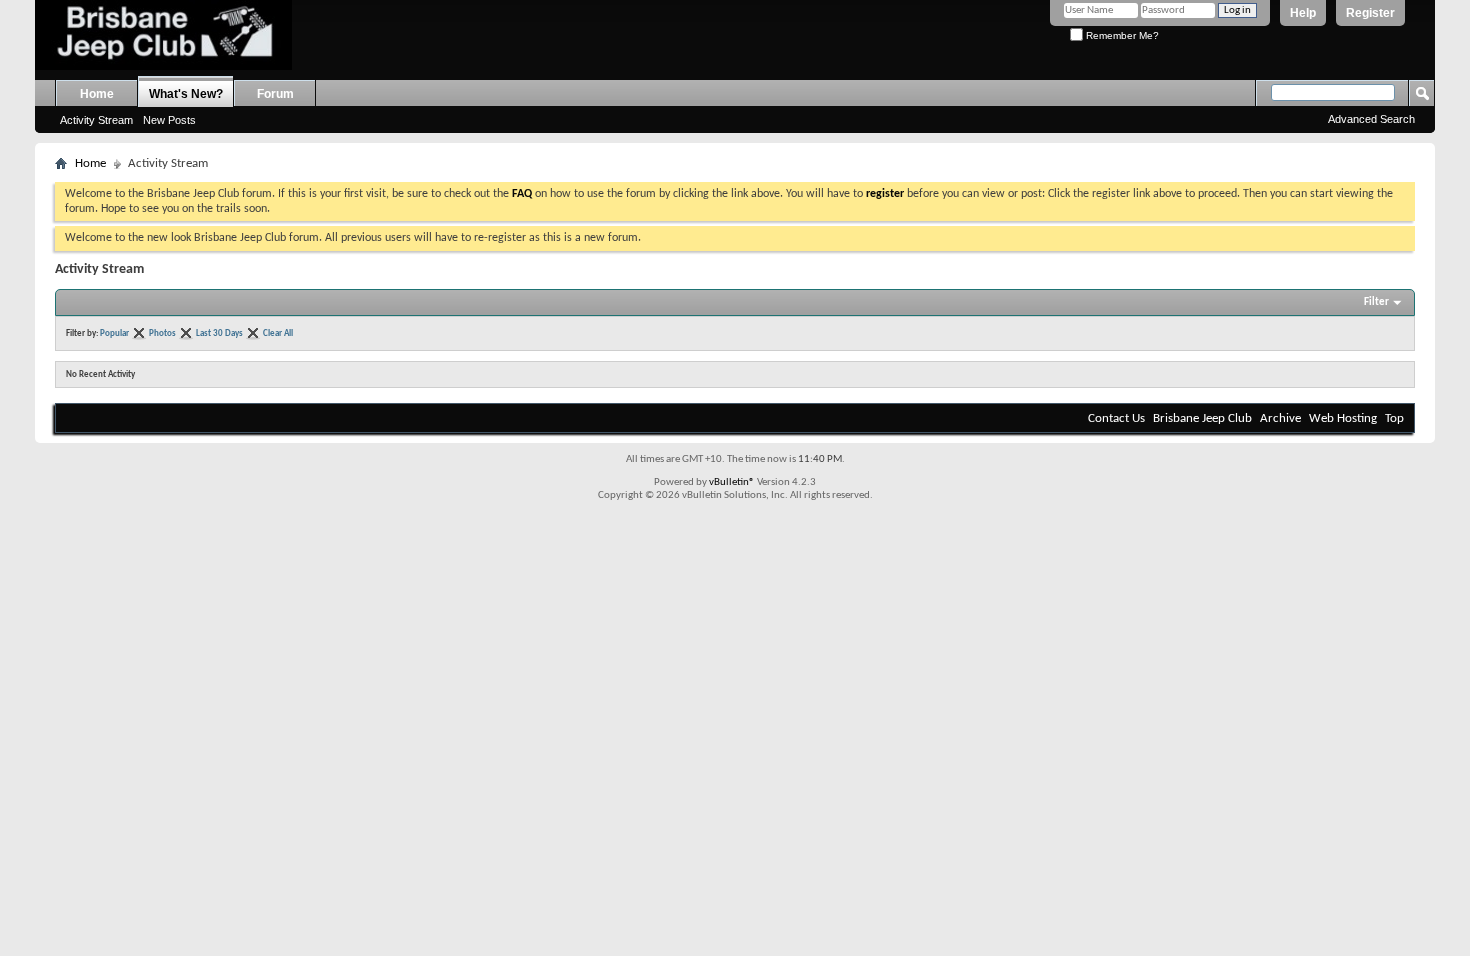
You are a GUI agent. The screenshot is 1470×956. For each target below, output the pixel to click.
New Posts (169, 120)
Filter (1376, 302)
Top (1394, 418)
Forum (275, 94)
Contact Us (1116, 418)
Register (1370, 13)
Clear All (278, 333)
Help (1303, 13)
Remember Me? (1121, 35)
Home (97, 94)
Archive (1280, 418)
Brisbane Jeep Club (1202, 418)
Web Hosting (1343, 418)
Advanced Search (1371, 119)
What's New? (186, 94)
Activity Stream (96, 120)
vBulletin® (732, 482)
